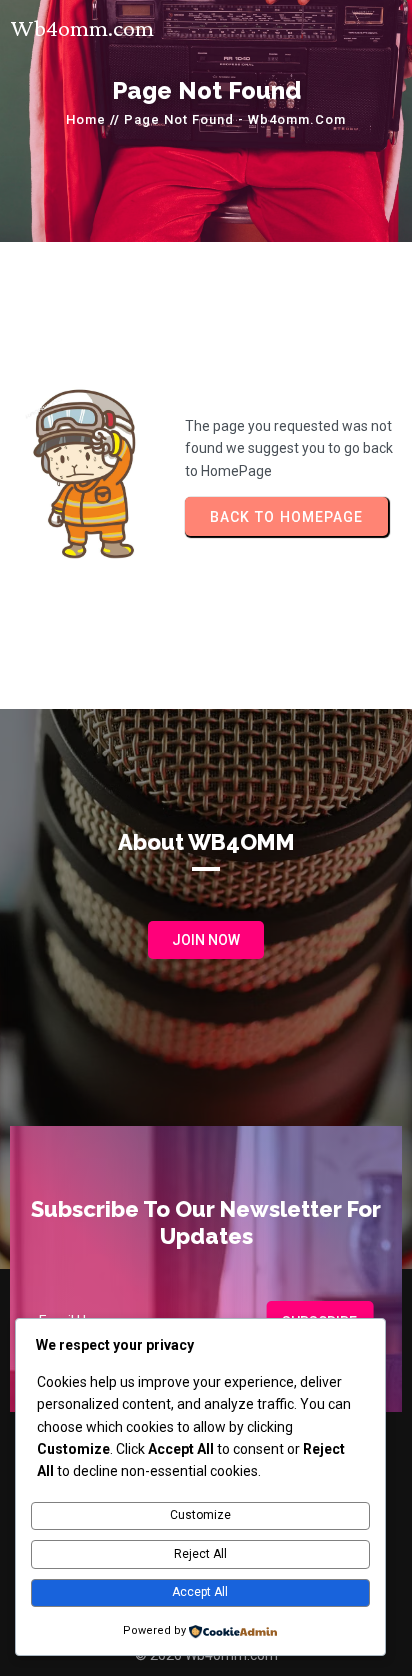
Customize (200, 1515)
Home (86, 119)
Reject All (200, 1554)
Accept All (200, 1592)
